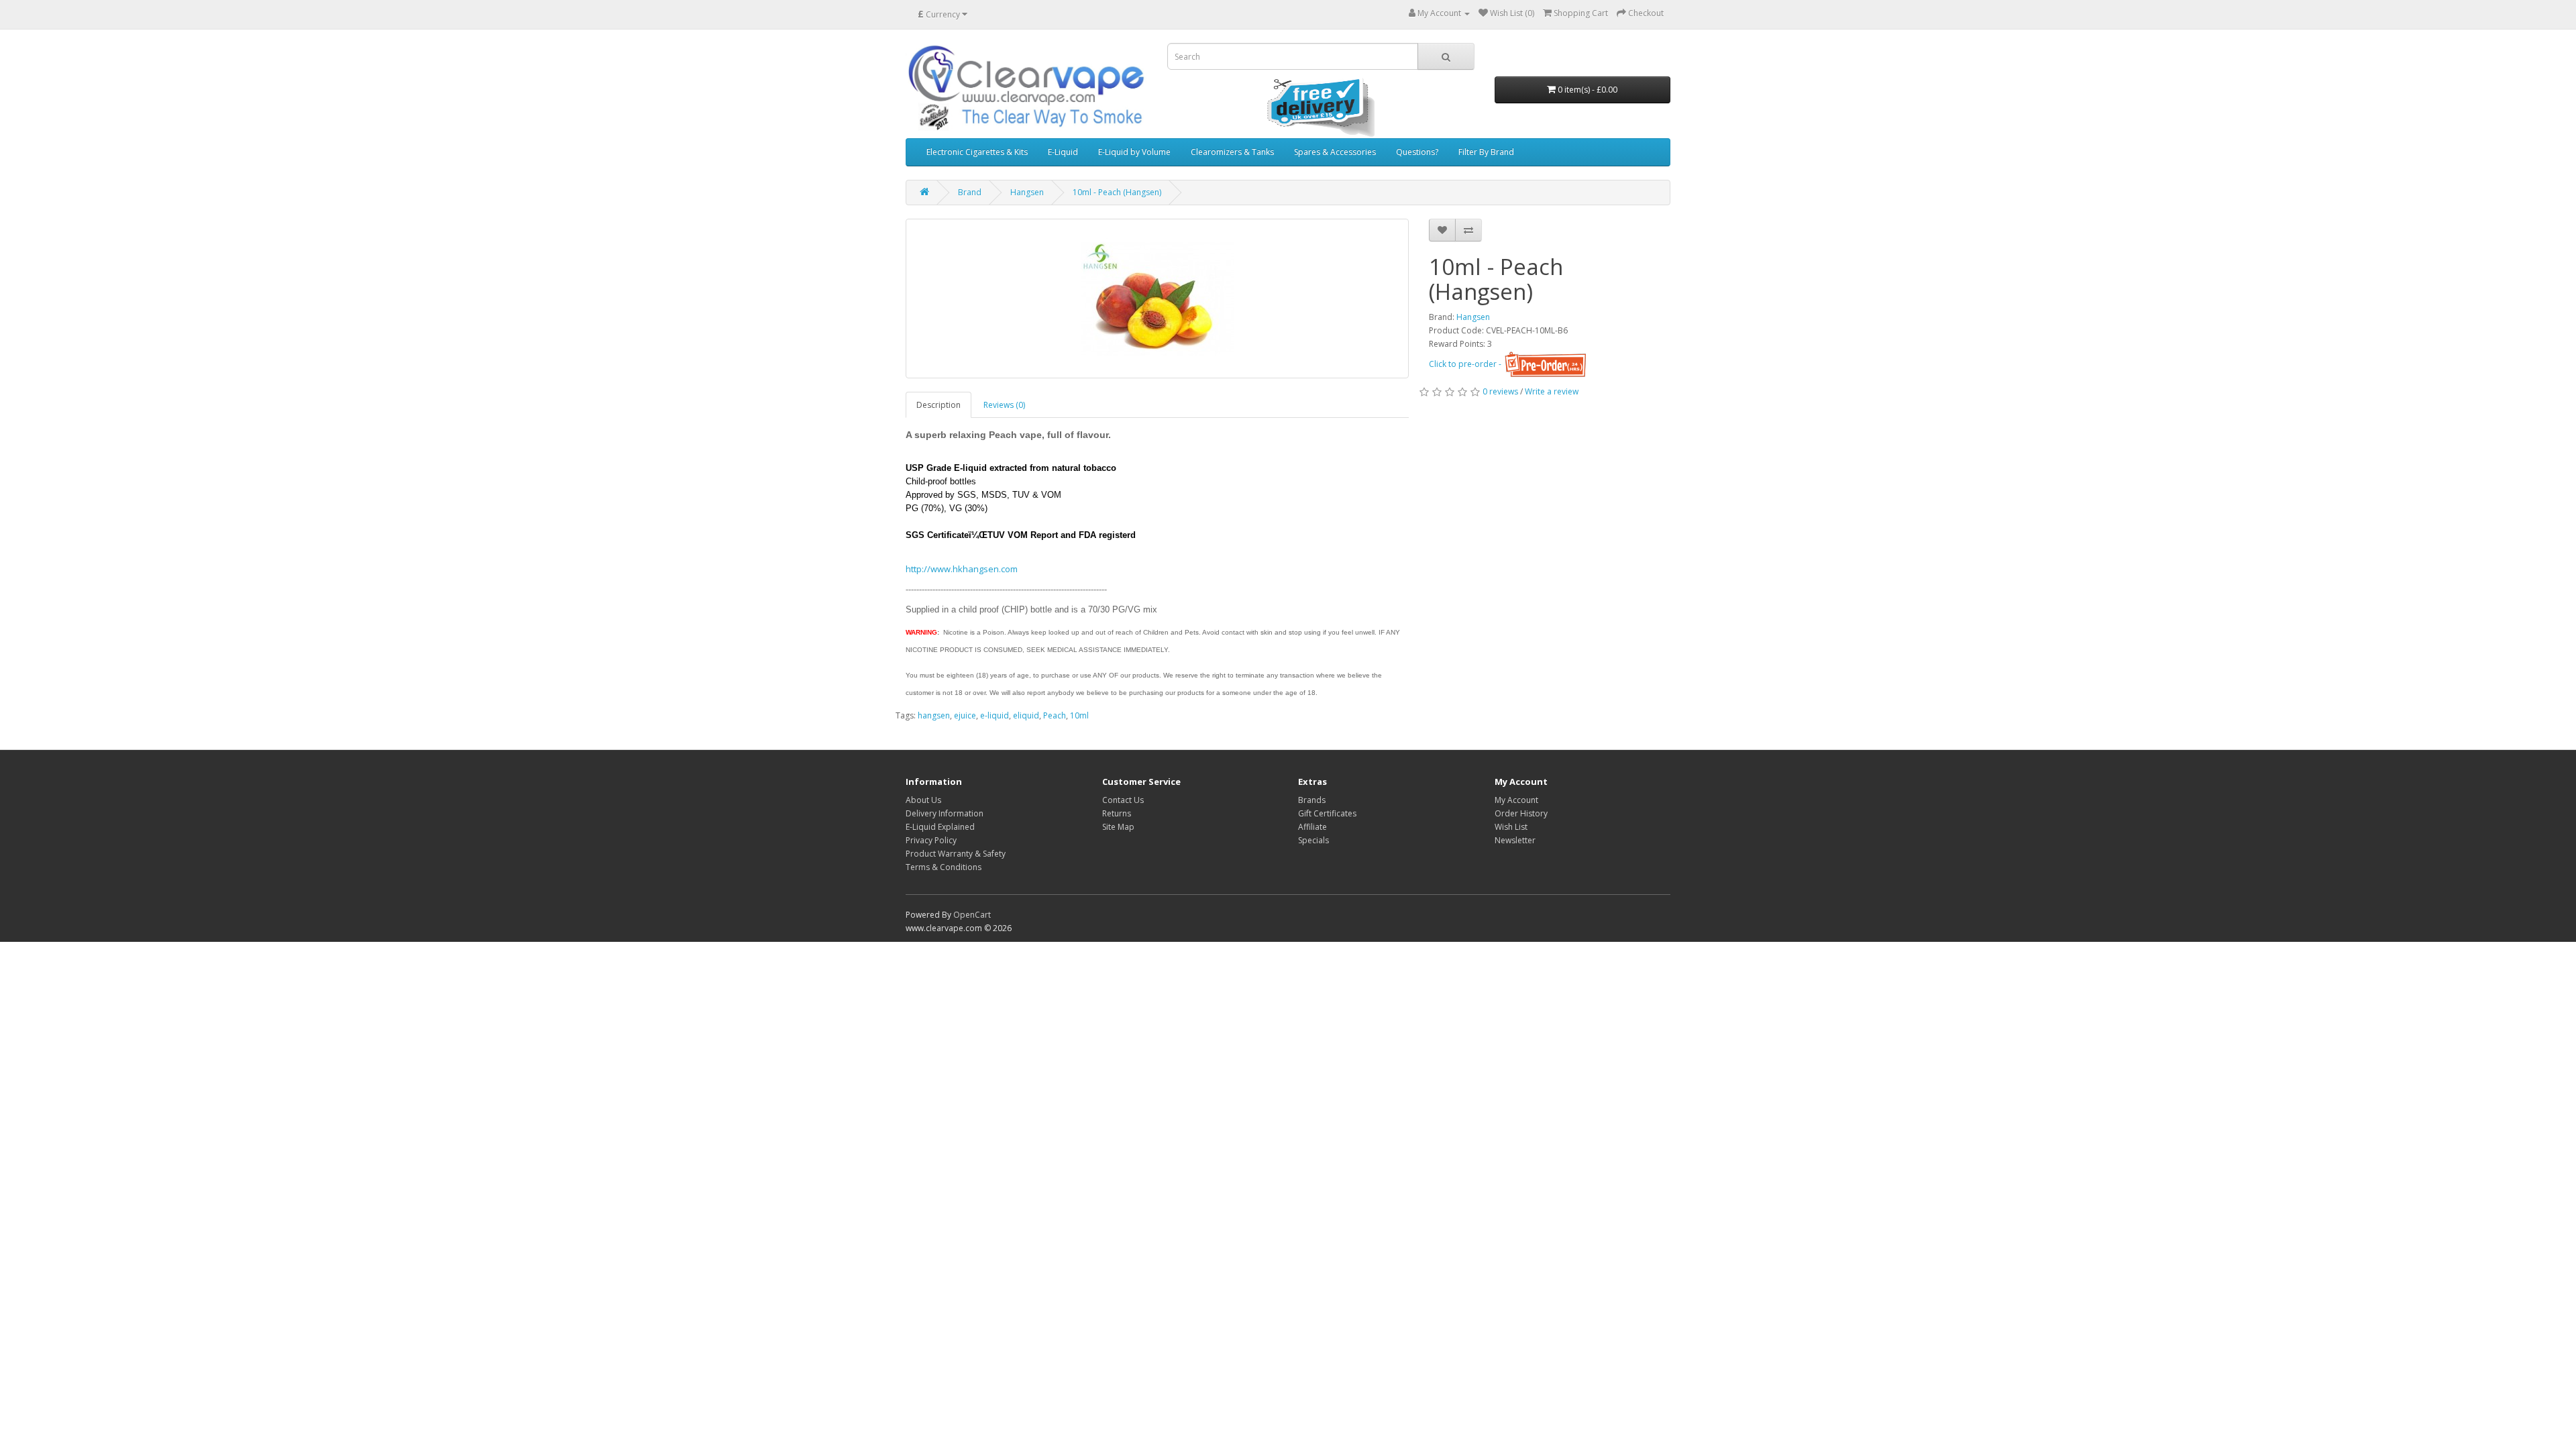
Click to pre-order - (1466, 364)
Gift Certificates (1327, 813)
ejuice (965, 715)
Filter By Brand (1486, 152)
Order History (1521, 813)
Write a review (1552, 391)
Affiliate (1312, 827)
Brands (1312, 800)
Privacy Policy (931, 840)
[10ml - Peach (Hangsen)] (1157, 299)
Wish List (1511, 827)
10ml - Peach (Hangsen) (1117, 192)
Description (938, 405)
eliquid (1026, 715)
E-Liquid (1063, 152)
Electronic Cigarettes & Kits (977, 152)
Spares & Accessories (1335, 152)
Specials (1313, 840)
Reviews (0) (1004, 405)
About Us (923, 800)
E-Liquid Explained (940, 827)
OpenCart (972, 915)
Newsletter (1515, 840)
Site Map (1118, 827)
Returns (1117, 813)
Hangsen (1027, 192)
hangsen (934, 715)
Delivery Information (945, 813)
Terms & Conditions (944, 867)
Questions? (1417, 152)
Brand (970, 192)
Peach (1055, 715)
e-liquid (995, 715)
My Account (1516, 800)
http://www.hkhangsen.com (962, 569)
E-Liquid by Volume (1134, 152)
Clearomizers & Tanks (1232, 152)
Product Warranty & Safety (956, 854)
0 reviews (1500, 391)
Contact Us (1123, 800)
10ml (1079, 715)
